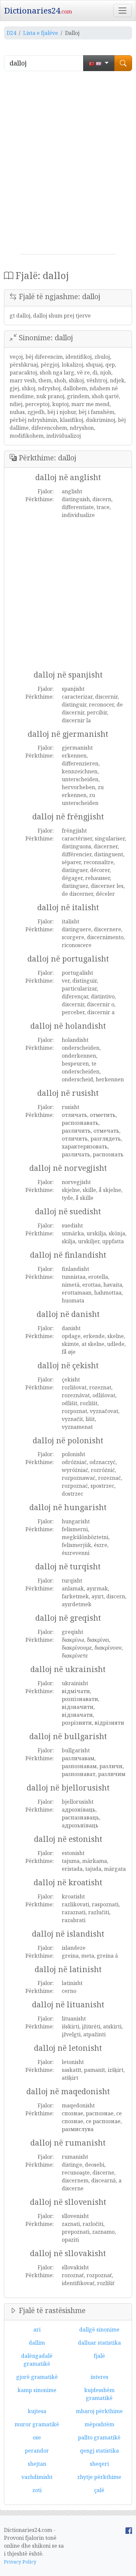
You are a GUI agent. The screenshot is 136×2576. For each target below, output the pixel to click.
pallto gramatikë (99, 2437)
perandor (37, 2451)
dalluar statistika (99, 2343)
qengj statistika (99, 2451)
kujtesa (37, 2411)
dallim (37, 2343)
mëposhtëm (99, 2424)
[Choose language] (99, 63)
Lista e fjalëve (41, 33)
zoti (37, 2490)
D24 (11, 33)
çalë (99, 2490)
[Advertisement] (68, 165)
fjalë (99, 2356)
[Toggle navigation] (122, 11)
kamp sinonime (37, 2390)
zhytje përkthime (99, 2477)
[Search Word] (123, 63)
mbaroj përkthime (99, 2411)
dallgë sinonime (99, 2330)
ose (37, 2437)
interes (99, 2377)
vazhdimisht (37, 2477)
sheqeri (99, 2464)
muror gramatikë (37, 2424)
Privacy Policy (20, 2562)
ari (37, 2330)
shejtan (37, 2464)
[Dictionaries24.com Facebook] (129, 2530)
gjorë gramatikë (37, 2377)
